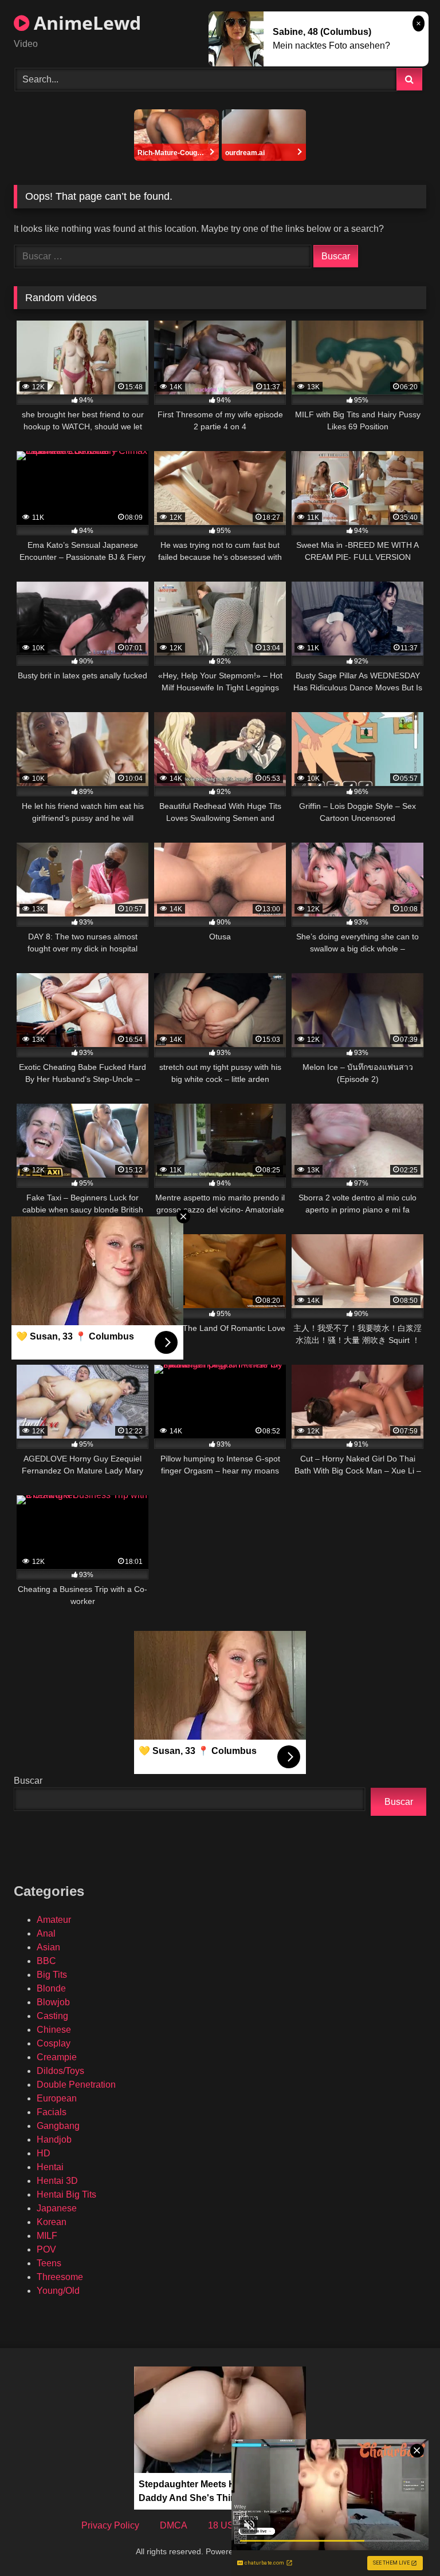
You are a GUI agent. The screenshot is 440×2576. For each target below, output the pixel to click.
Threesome (60, 2277)
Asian (48, 1947)
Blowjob (53, 2002)
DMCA (174, 2525)
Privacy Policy (110, 2525)
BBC (46, 1961)
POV (46, 2249)
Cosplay (54, 2043)
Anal (46, 1933)
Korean (52, 2222)
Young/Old (58, 2291)
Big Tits (52, 1975)
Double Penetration (76, 2085)
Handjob (54, 2140)
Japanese (57, 2208)
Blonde (51, 1988)
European (57, 2098)
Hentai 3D (57, 2181)
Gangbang (58, 2126)
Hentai (50, 2167)
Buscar (28, 1781)
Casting (52, 2016)
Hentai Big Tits (66, 2194)
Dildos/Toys (60, 2071)
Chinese (54, 2030)
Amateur (54, 1920)
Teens (49, 2263)
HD (44, 2153)
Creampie (57, 2057)
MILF (47, 2236)
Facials (52, 2112)
